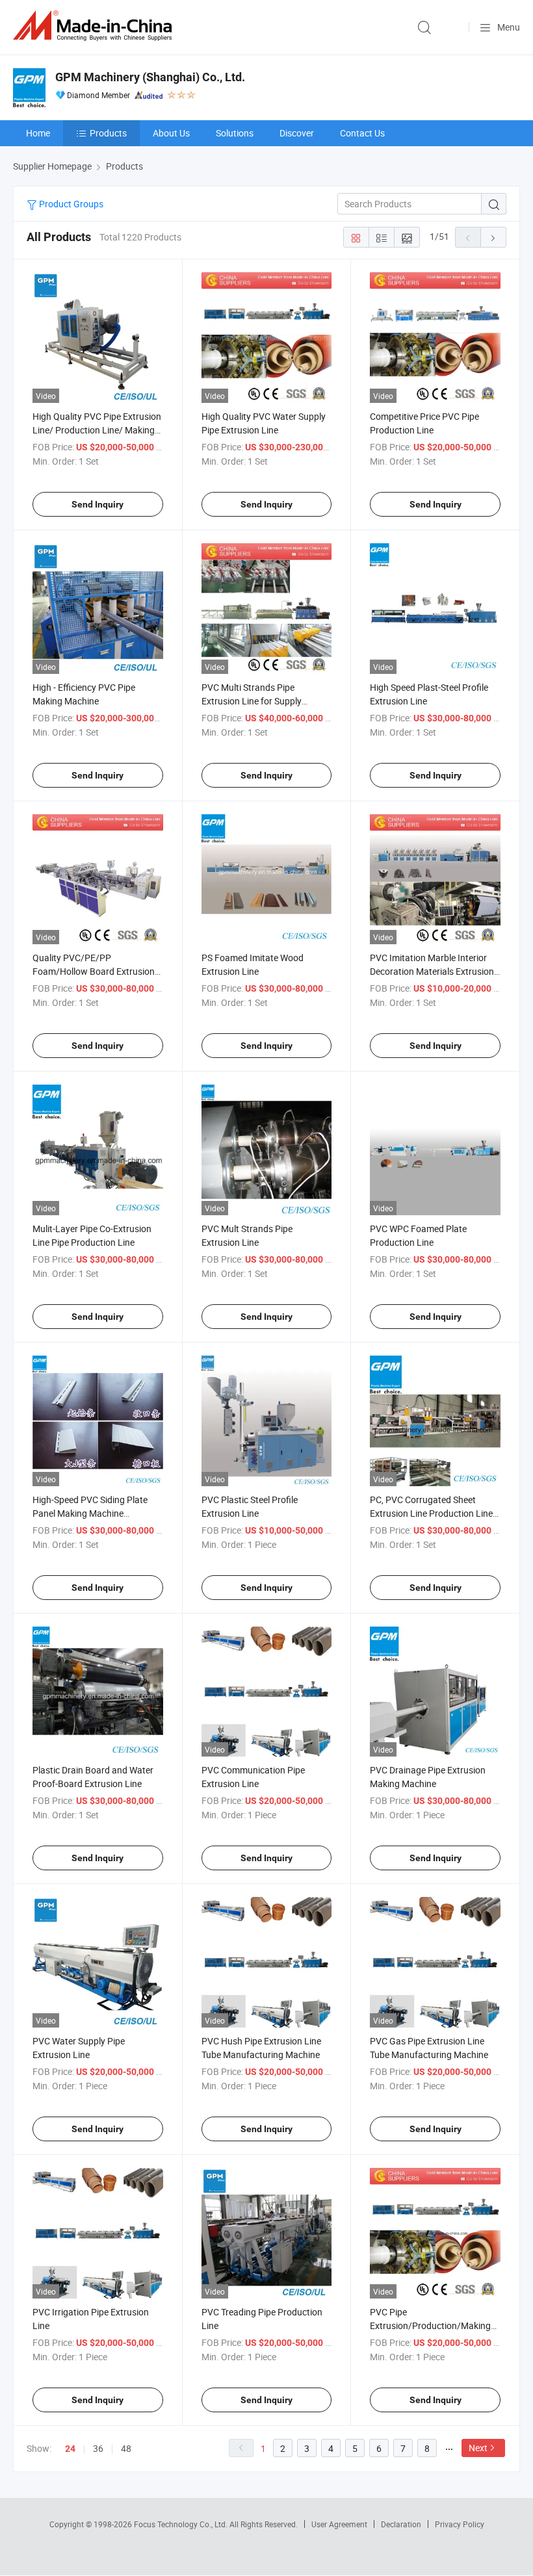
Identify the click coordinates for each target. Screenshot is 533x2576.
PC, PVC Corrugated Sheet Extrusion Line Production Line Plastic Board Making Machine (431, 1513)
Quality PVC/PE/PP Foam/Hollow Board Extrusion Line (94, 971)
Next (478, 2448)
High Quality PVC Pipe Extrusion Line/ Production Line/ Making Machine (97, 430)
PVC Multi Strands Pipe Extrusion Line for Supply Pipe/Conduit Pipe (252, 701)
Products (108, 133)
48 (126, 2448)
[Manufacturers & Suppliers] (95, 26)
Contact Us (362, 133)
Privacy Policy (460, 2524)
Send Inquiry (97, 504)
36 (98, 2448)
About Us (171, 133)
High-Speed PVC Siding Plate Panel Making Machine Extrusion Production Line (90, 1513)
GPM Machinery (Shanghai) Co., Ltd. (150, 77)
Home (38, 133)
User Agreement (339, 2524)
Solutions (235, 133)
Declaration (401, 2524)
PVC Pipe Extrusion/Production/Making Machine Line (430, 2325)
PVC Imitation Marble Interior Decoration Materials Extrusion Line (432, 971)
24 (70, 2449)
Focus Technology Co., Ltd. (182, 2524)
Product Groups (70, 204)
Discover (297, 133)
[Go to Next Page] (493, 237)
